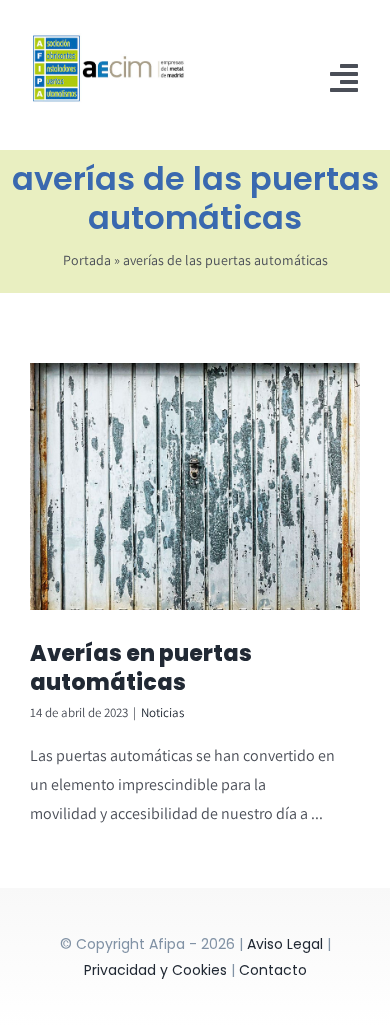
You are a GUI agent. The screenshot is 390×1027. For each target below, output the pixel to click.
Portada (87, 260)
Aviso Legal (285, 944)
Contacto (273, 970)
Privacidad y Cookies (155, 970)
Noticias (162, 712)
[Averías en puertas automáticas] (195, 487)
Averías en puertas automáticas (141, 668)
